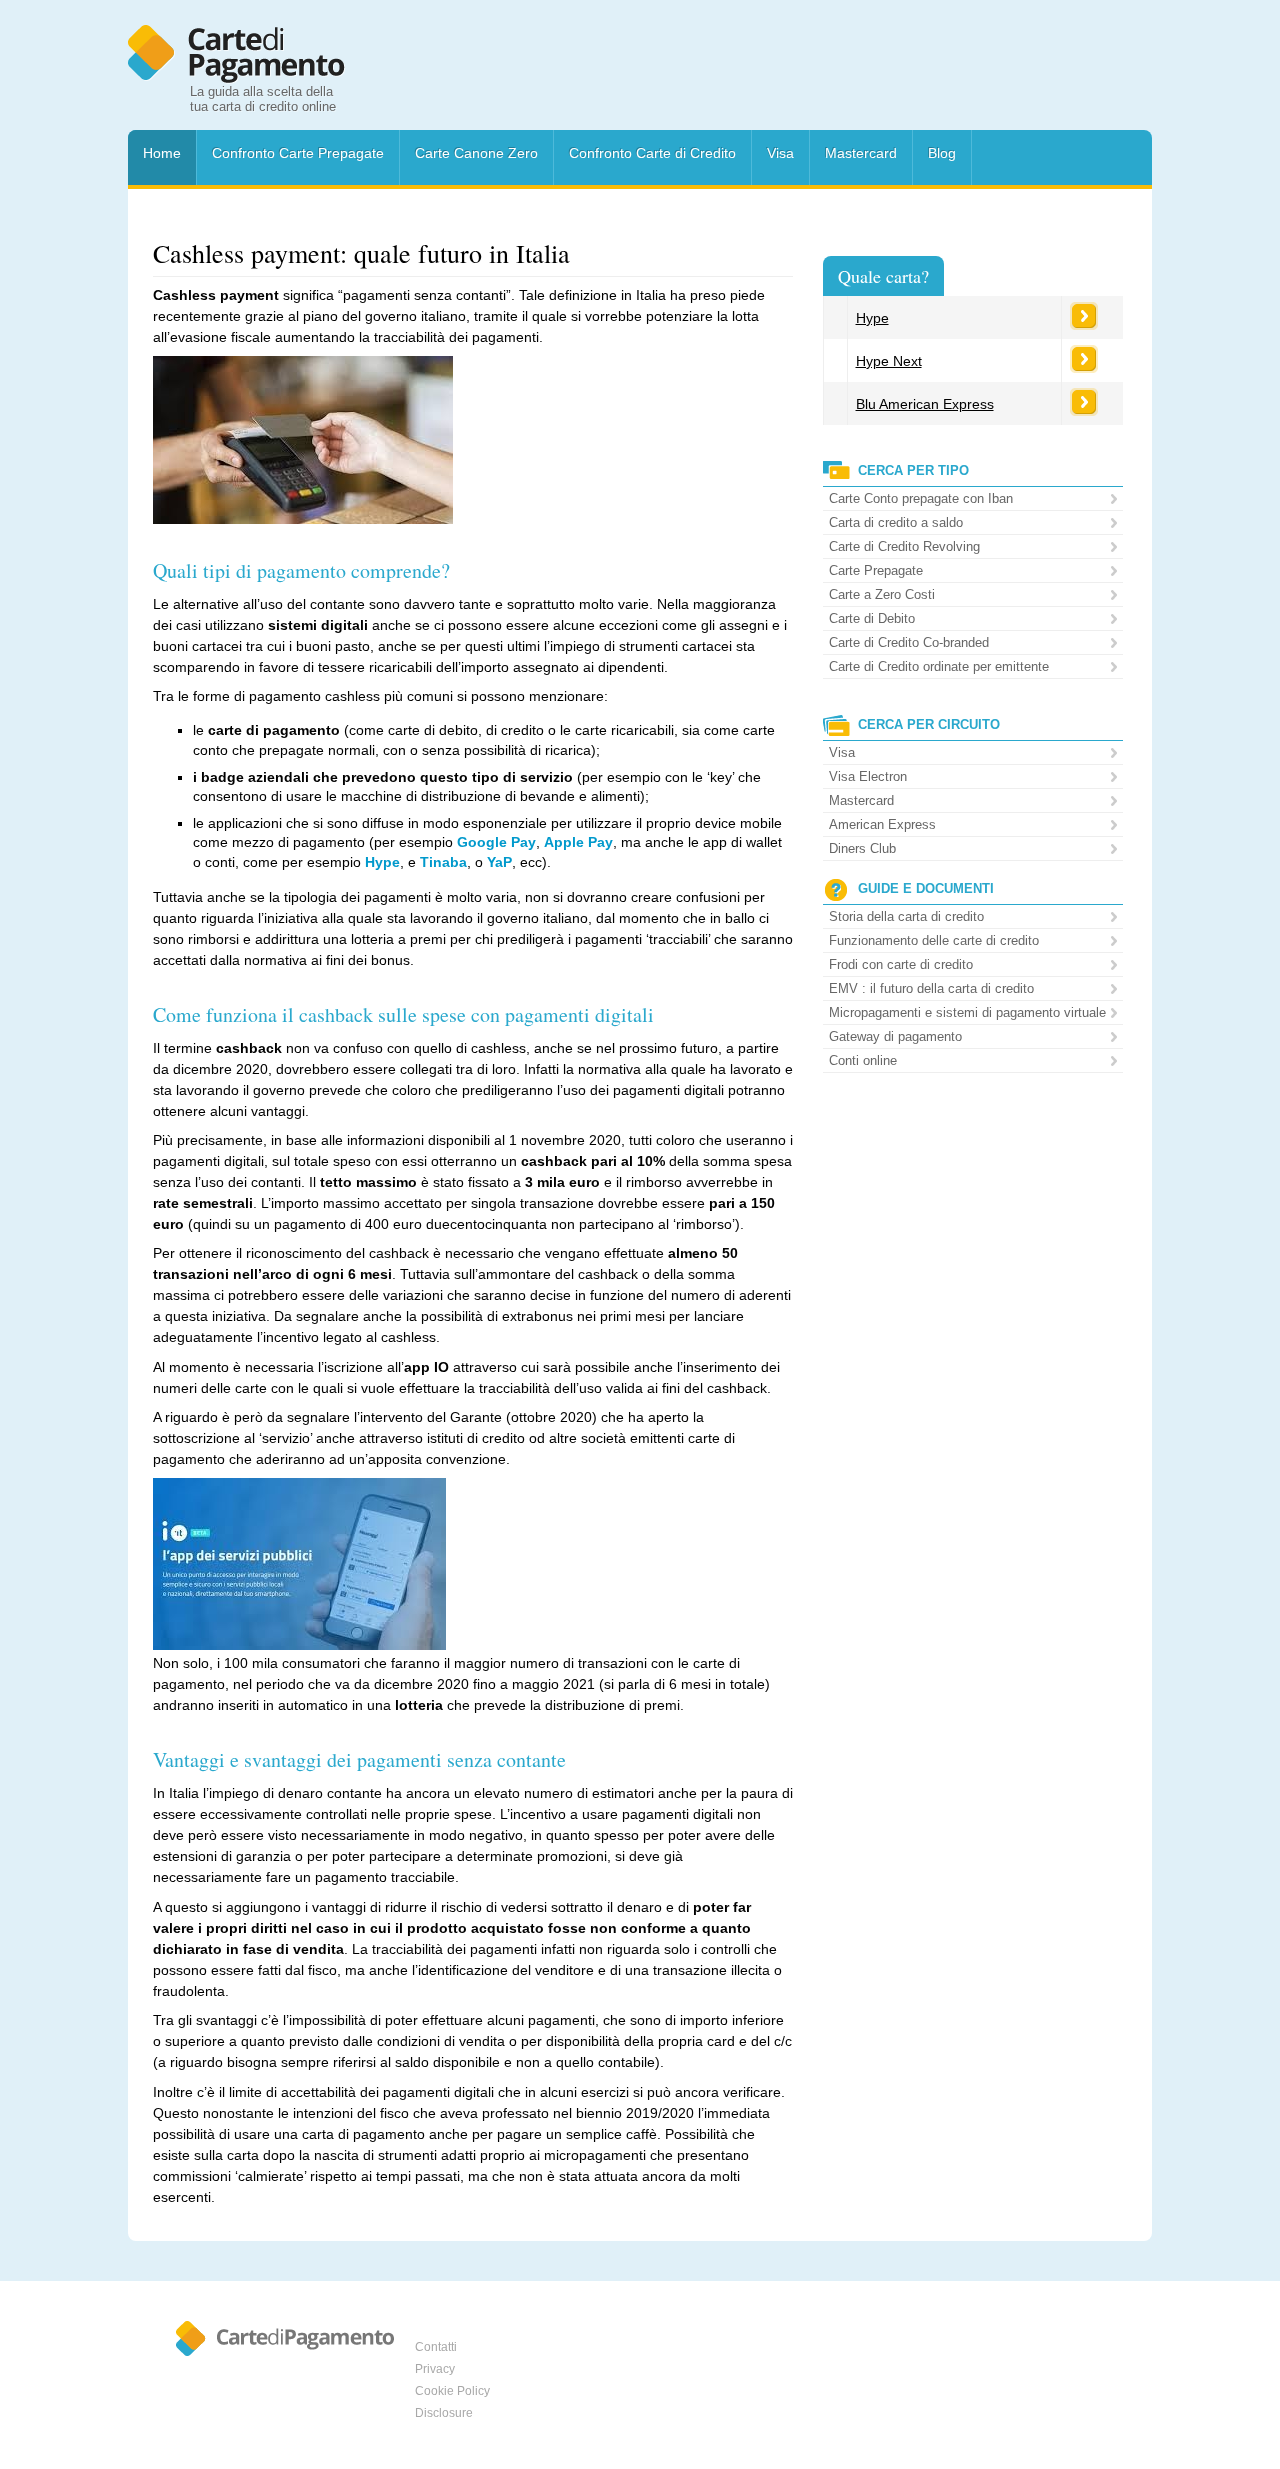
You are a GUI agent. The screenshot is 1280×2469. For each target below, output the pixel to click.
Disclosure (444, 2413)
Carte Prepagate (876, 570)
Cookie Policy (452, 2391)
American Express (882, 824)
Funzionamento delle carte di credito (934, 940)
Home (162, 153)
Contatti (436, 2347)
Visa (780, 153)
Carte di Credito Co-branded (909, 642)
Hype (872, 318)
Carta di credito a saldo (896, 522)
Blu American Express (925, 404)
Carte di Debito (872, 618)
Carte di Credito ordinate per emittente (939, 666)
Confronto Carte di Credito (652, 153)
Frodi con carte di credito (901, 964)
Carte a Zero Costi (882, 594)
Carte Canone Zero (476, 153)
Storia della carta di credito (906, 916)
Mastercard (861, 153)
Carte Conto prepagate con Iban (921, 498)
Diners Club (862, 848)
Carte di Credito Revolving (904, 546)
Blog (942, 153)
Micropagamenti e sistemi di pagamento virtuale (967, 1012)
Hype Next (889, 361)
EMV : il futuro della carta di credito (931, 988)
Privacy (435, 2369)
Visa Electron (868, 776)
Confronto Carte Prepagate (298, 153)
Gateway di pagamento (895, 1036)
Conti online (863, 1060)
